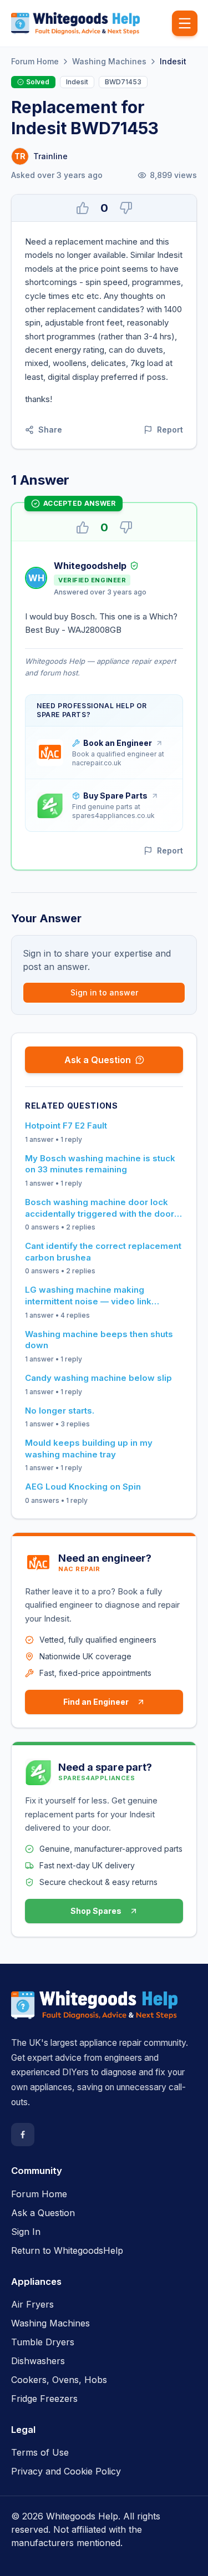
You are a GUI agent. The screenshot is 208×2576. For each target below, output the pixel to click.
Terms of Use (40, 2452)
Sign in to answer (104, 992)
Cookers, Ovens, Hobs (59, 2380)
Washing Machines (109, 61)
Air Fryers (32, 2304)
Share (50, 430)
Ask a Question (98, 1060)
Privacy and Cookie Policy (66, 2471)
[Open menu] (185, 23)
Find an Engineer (96, 1702)
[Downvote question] (126, 208)
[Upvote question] (83, 208)
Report (170, 430)
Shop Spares (96, 1911)
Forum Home (35, 61)
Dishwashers (38, 2361)
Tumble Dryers (43, 2342)
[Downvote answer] (126, 527)
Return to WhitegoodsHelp (67, 2250)
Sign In (26, 2232)
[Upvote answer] (83, 527)
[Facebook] (23, 2135)
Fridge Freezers (44, 2399)
